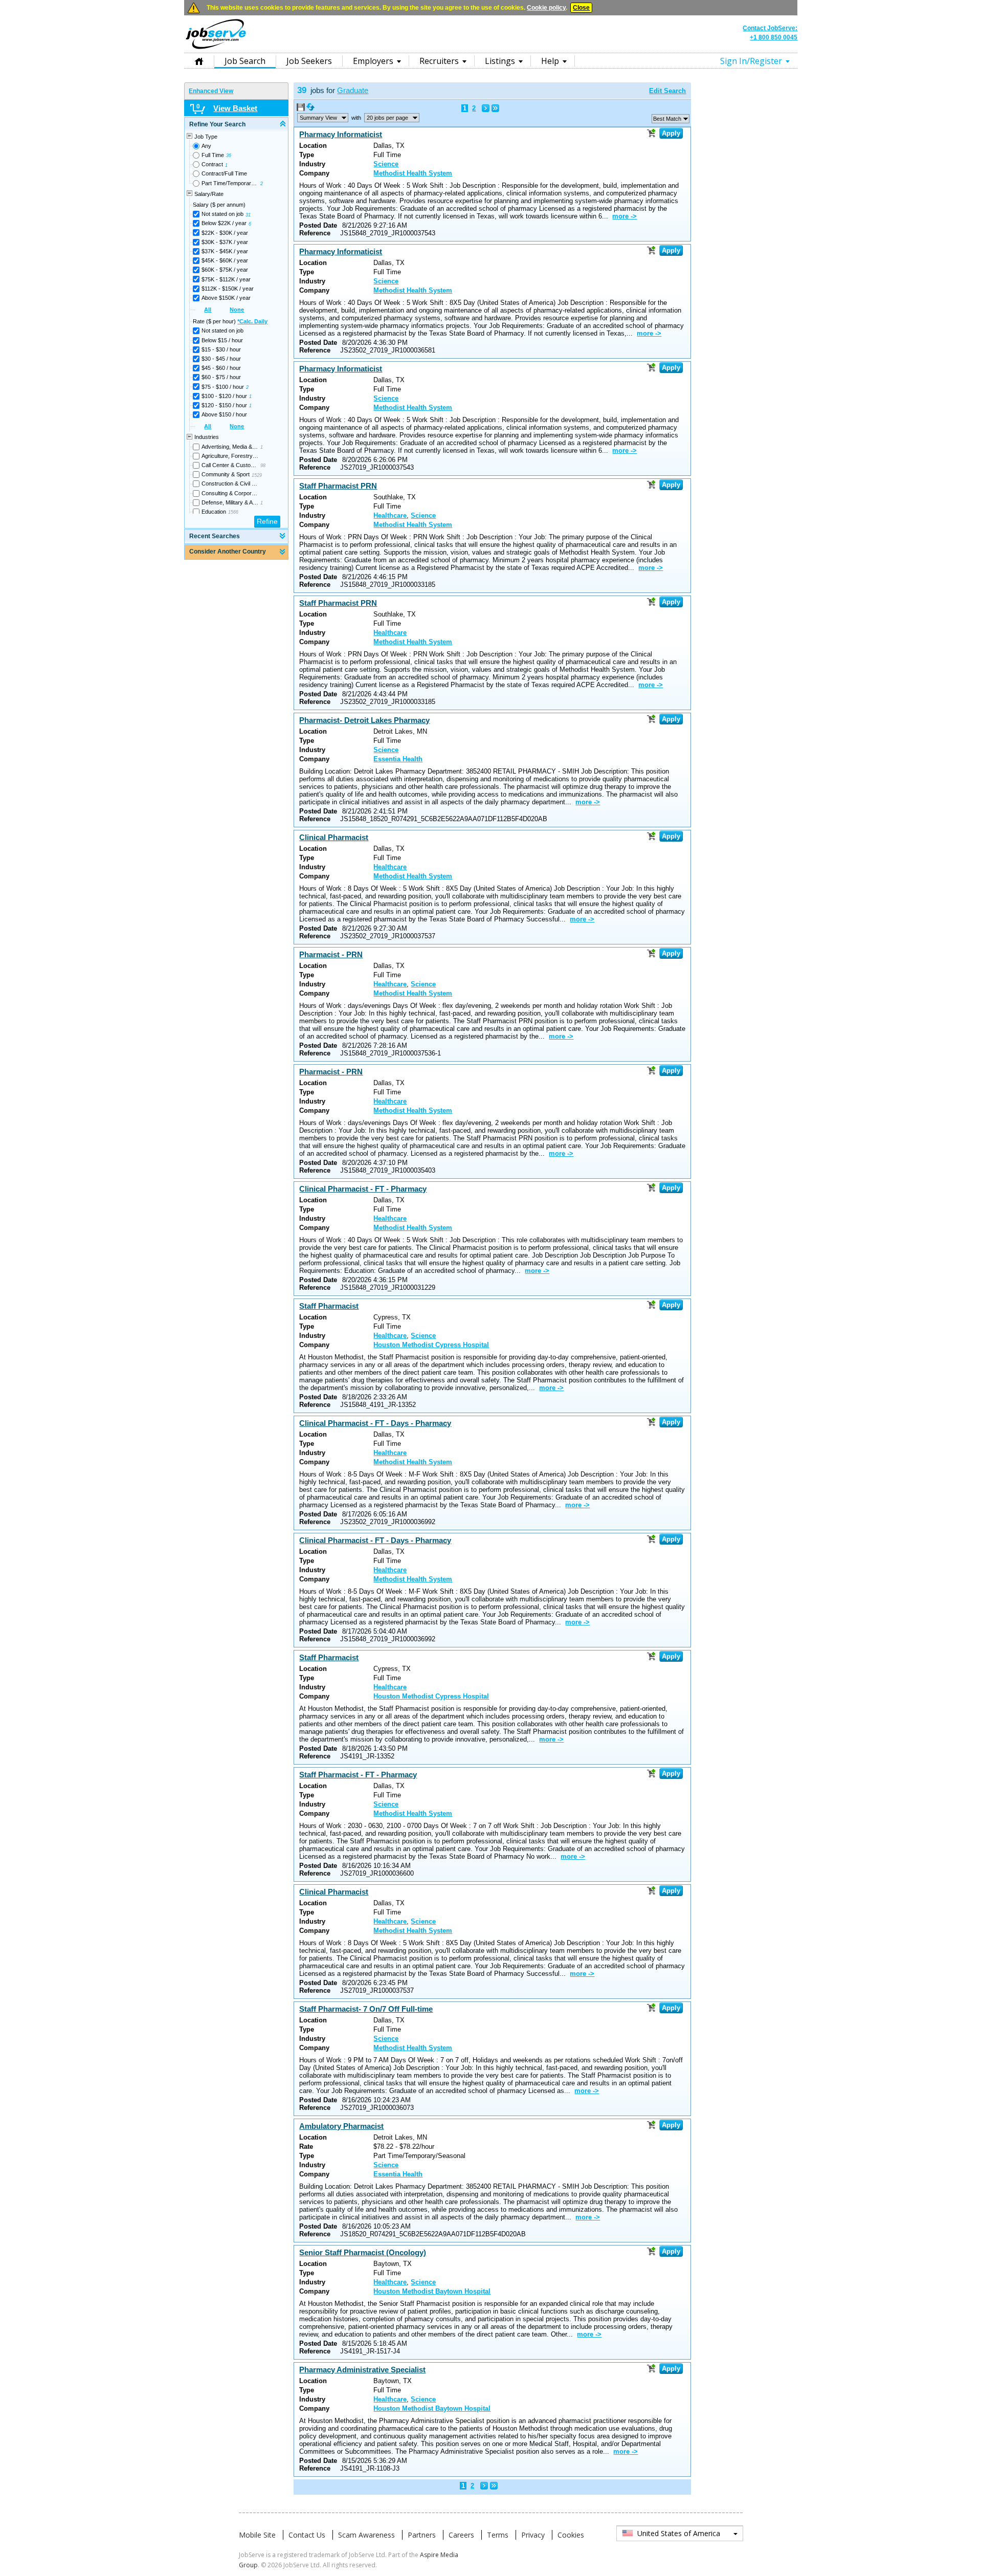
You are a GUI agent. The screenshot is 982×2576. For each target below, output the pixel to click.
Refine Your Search (217, 124)
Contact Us (307, 2535)
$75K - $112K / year (226, 279)
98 (263, 466)
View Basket (235, 108)
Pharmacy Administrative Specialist (362, 2370)
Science (386, 164)
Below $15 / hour (222, 340)
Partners (422, 2535)
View (318, 118)
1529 (257, 475)
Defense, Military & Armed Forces (230, 502)
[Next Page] (486, 108)
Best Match (667, 119)
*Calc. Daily (252, 321)
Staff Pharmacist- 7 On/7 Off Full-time (366, 2009)
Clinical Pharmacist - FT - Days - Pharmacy (375, 1423)
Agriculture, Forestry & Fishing (230, 456)
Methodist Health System (413, 173)
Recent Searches (215, 536)
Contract (212, 164)
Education (214, 512)
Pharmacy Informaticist (341, 134)
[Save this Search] (302, 109)
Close (581, 8)
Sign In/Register (751, 61)
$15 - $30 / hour (221, 349)
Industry (312, 164)
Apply (671, 133)
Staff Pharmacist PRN (338, 486)
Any (206, 146)
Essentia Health (398, 759)
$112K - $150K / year (228, 289)
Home (199, 61)
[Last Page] (495, 108)
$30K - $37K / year (225, 242)
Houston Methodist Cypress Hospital (431, 1345)
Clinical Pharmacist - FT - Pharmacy (363, 1189)
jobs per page (387, 118)
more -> (624, 216)
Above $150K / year (226, 298)
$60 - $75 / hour (221, 377)
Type (307, 155)
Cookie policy (546, 8)
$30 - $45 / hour (221, 359)
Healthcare (390, 515)
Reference (315, 233)
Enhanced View (211, 91)
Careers (461, 2535)
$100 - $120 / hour (224, 396)
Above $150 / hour (224, 414)
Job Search (245, 61)
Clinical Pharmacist (334, 837)
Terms (498, 2535)
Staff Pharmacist (329, 1306)
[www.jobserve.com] (491, 48)
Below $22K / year (224, 223)
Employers (373, 61)
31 (248, 215)
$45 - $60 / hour (221, 368)
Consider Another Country (228, 552)
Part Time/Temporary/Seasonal (230, 183)
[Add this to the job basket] (651, 133)
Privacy (533, 2535)
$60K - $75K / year (225, 270)
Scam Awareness (366, 2535)
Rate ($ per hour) (230, 321)
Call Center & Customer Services (230, 465)
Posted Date (318, 225)
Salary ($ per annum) (219, 205)
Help (550, 61)
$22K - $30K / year (225, 233)
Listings (500, 61)
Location (313, 146)
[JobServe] (216, 49)
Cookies (571, 2535)
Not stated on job (222, 214)
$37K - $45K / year (225, 251)
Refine (267, 521)
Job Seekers (309, 61)
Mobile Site (257, 2535)
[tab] (236, 125)
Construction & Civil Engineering (230, 483)
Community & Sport (226, 474)
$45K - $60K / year (225, 260)
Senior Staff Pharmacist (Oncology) (363, 2252)
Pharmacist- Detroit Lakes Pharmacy (364, 720)
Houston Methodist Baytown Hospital (432, 2291)
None (237, 310)
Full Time (213, 155)
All (208, 310)
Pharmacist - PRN (331, 954)
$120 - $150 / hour (224, 405)
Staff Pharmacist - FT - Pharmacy (358, 1775)
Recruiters (439, 61)
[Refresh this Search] (310, 109)
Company (314, 173)
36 (229, 156)
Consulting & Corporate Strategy (230, 493)
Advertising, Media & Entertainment (230, 447)
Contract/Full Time (224, 173)
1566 (233, 512)
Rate (306, 2146)
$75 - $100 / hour (223, 387)
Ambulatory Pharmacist (341, 2126)
